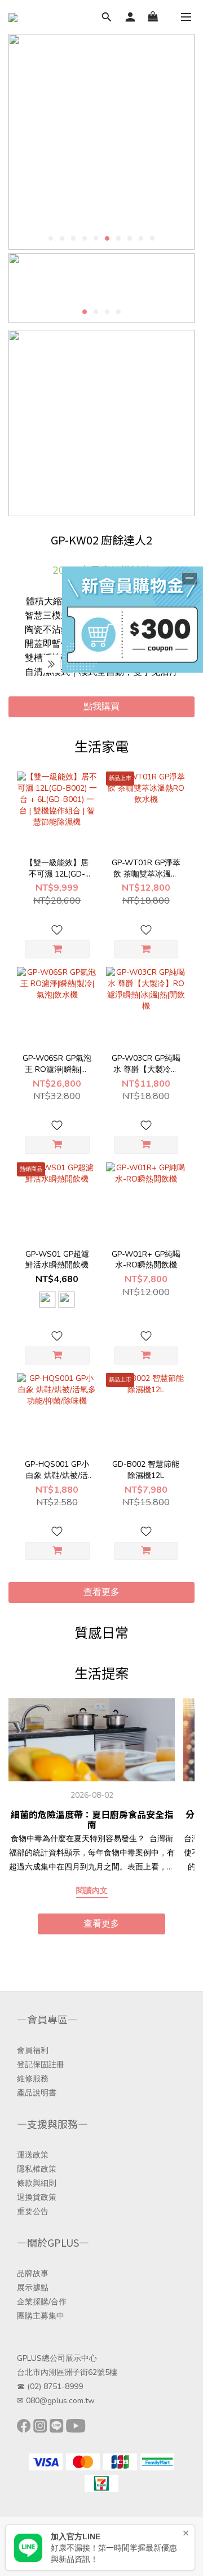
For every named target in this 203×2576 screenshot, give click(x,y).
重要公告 (33, 2211)
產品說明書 (37, 2093)
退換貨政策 (37, 2197)
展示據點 (33, 2288)
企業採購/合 (38, 2302)
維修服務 (33, 2079)
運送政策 (33, 2155)
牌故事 (37, 2274)
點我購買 (101, 707)
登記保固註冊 (41, 2065)
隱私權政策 (37, 2169)
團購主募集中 (41, 2316)
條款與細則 (37, 2183)
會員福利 (33, 2050)
